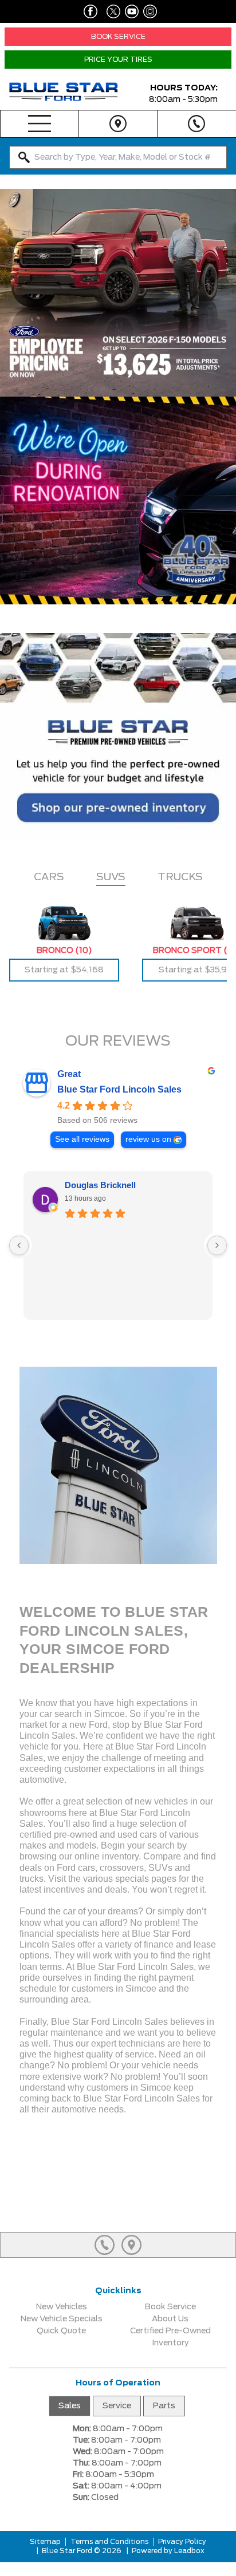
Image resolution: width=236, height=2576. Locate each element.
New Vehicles (62, 2307)
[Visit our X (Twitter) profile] (109, 11)
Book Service (170, 2307)
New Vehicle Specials (62, 2319)
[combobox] (118, 157)
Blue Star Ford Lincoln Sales (119, 1089)
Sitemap (45, 2542)
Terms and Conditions (109, 2542)
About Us (170, 2319)
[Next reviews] (217, 1245)
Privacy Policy (182, 2542)
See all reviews (82, 1139)
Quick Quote (61, 2331)
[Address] (118, 124)
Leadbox (188, 2551)
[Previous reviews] (19, 1245)
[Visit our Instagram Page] (148, 11)
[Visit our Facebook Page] (88, 11)
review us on (148, 1139)
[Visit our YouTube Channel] (129, 11)
